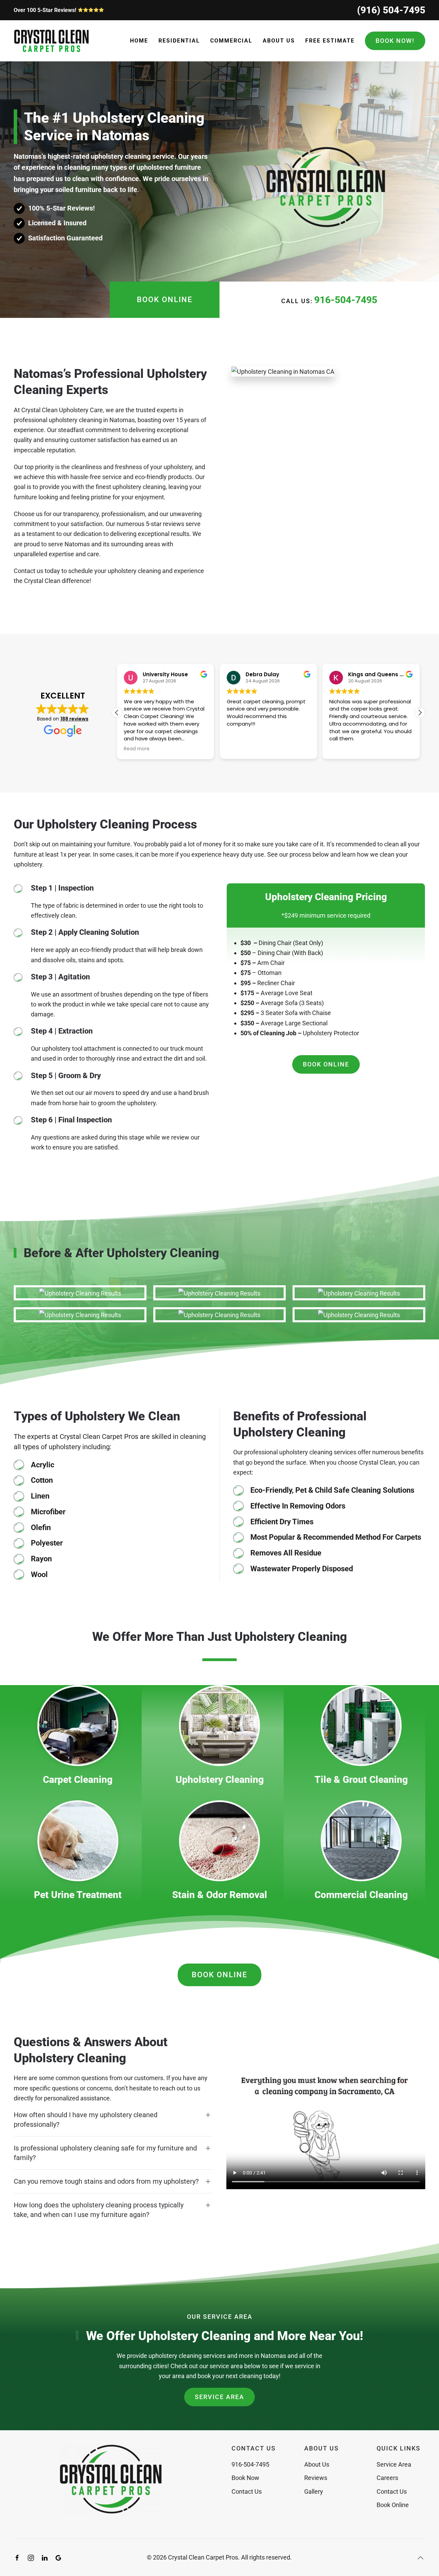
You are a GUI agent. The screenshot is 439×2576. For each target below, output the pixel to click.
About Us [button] (279, 41)
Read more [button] (137, 749)
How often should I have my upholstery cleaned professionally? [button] (86, 2120)
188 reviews (74, 719)
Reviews (316, 2478)
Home (139, 41)
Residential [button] (179, 41)
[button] (420, 713)
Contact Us (247, 2491)
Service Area (219, 2397)
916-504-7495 (346, 300)
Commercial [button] (231, 41)
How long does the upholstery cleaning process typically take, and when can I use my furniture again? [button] (99, 2210)
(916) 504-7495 (391, 10)
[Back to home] (51, 41)
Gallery (314, 2491)
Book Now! (395, 41)
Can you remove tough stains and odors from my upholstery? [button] (106, 2181)
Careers (387, 2478)
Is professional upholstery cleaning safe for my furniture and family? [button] (105, 2153)
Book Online (165, 300)
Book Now (245, 2478)
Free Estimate (330, 41)
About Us (317, 2464)
